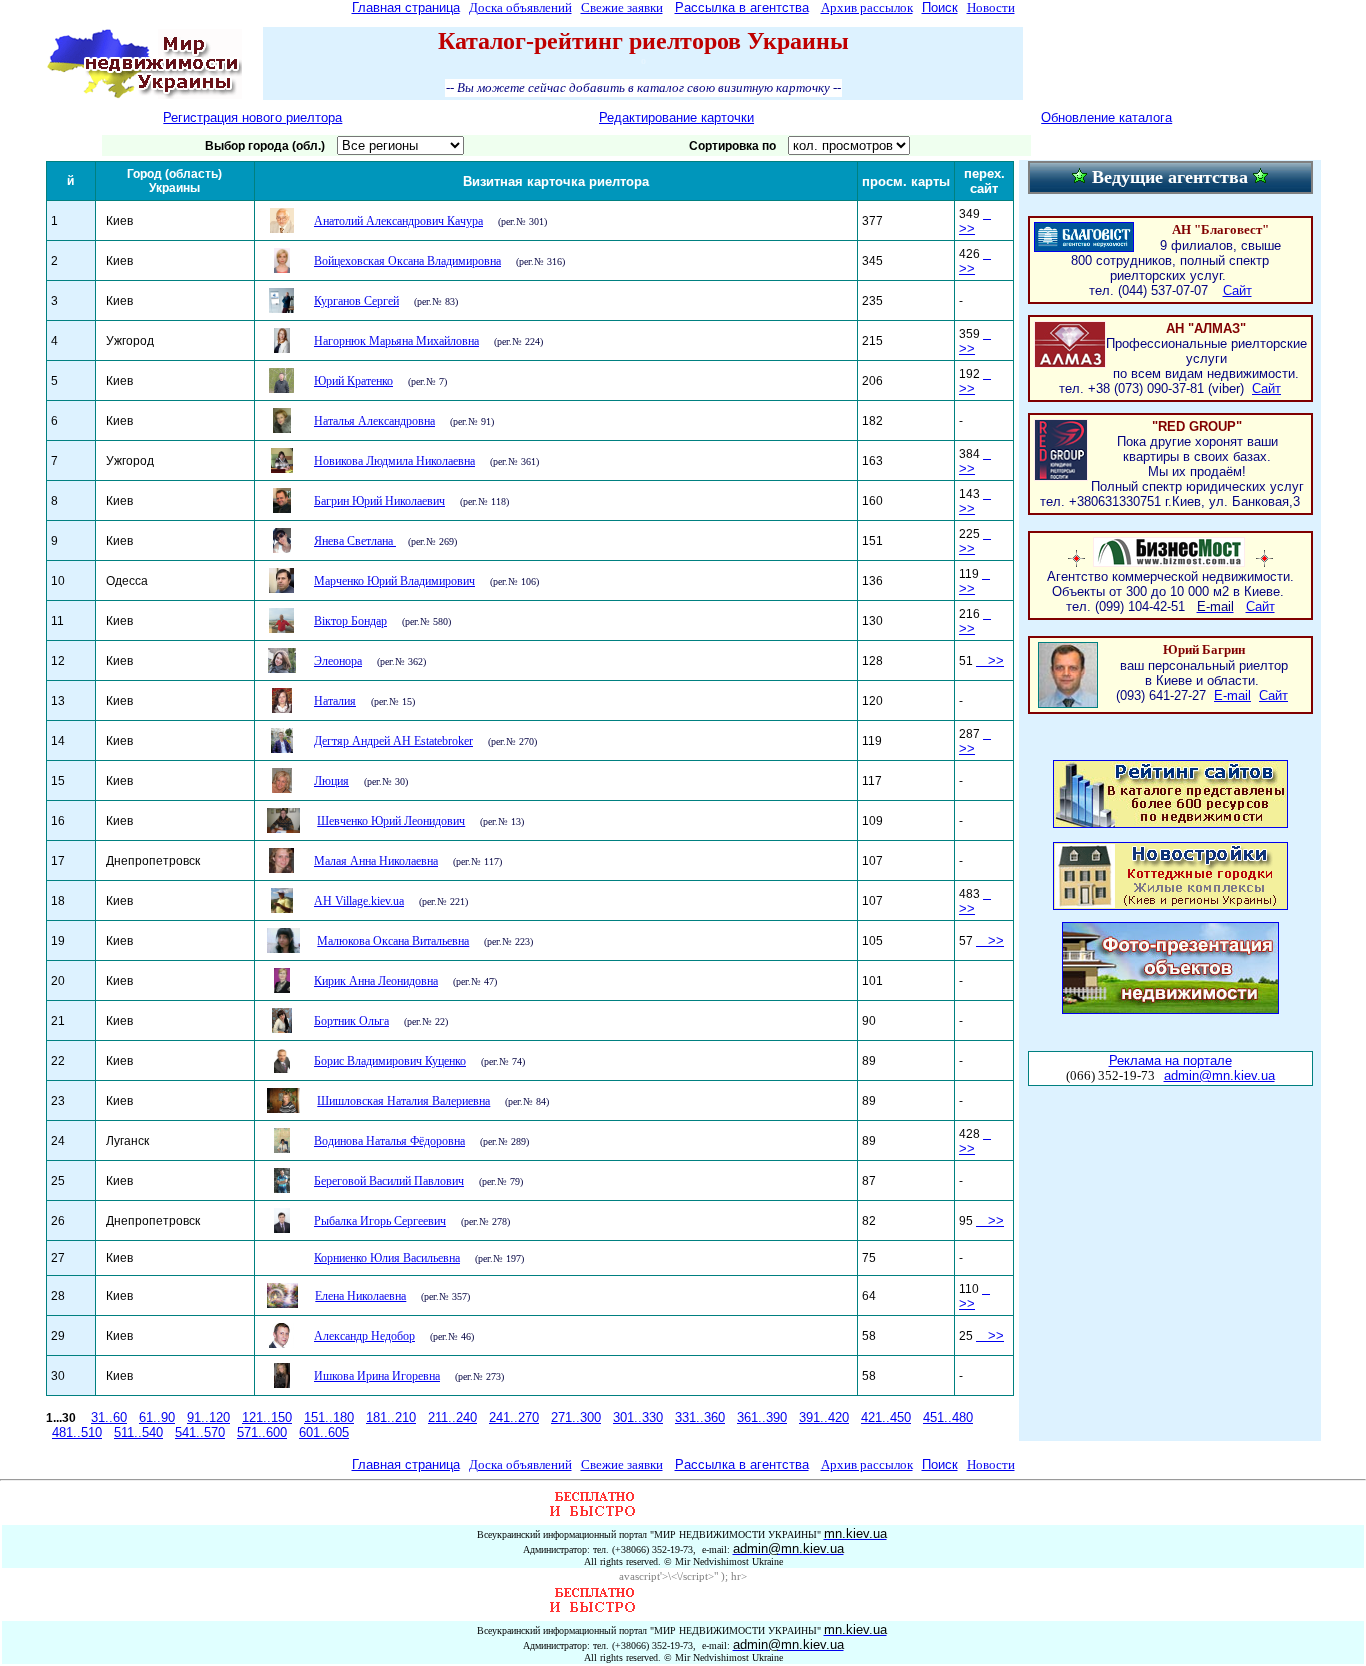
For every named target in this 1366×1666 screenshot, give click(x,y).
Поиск (940, 7)
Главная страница (406, 7)
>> (974, 581)
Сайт (1237, 290)
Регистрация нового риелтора (252, 117)
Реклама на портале (1170, 1060)
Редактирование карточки (676, 117)
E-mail (1232, 695)
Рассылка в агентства (742, 7)
